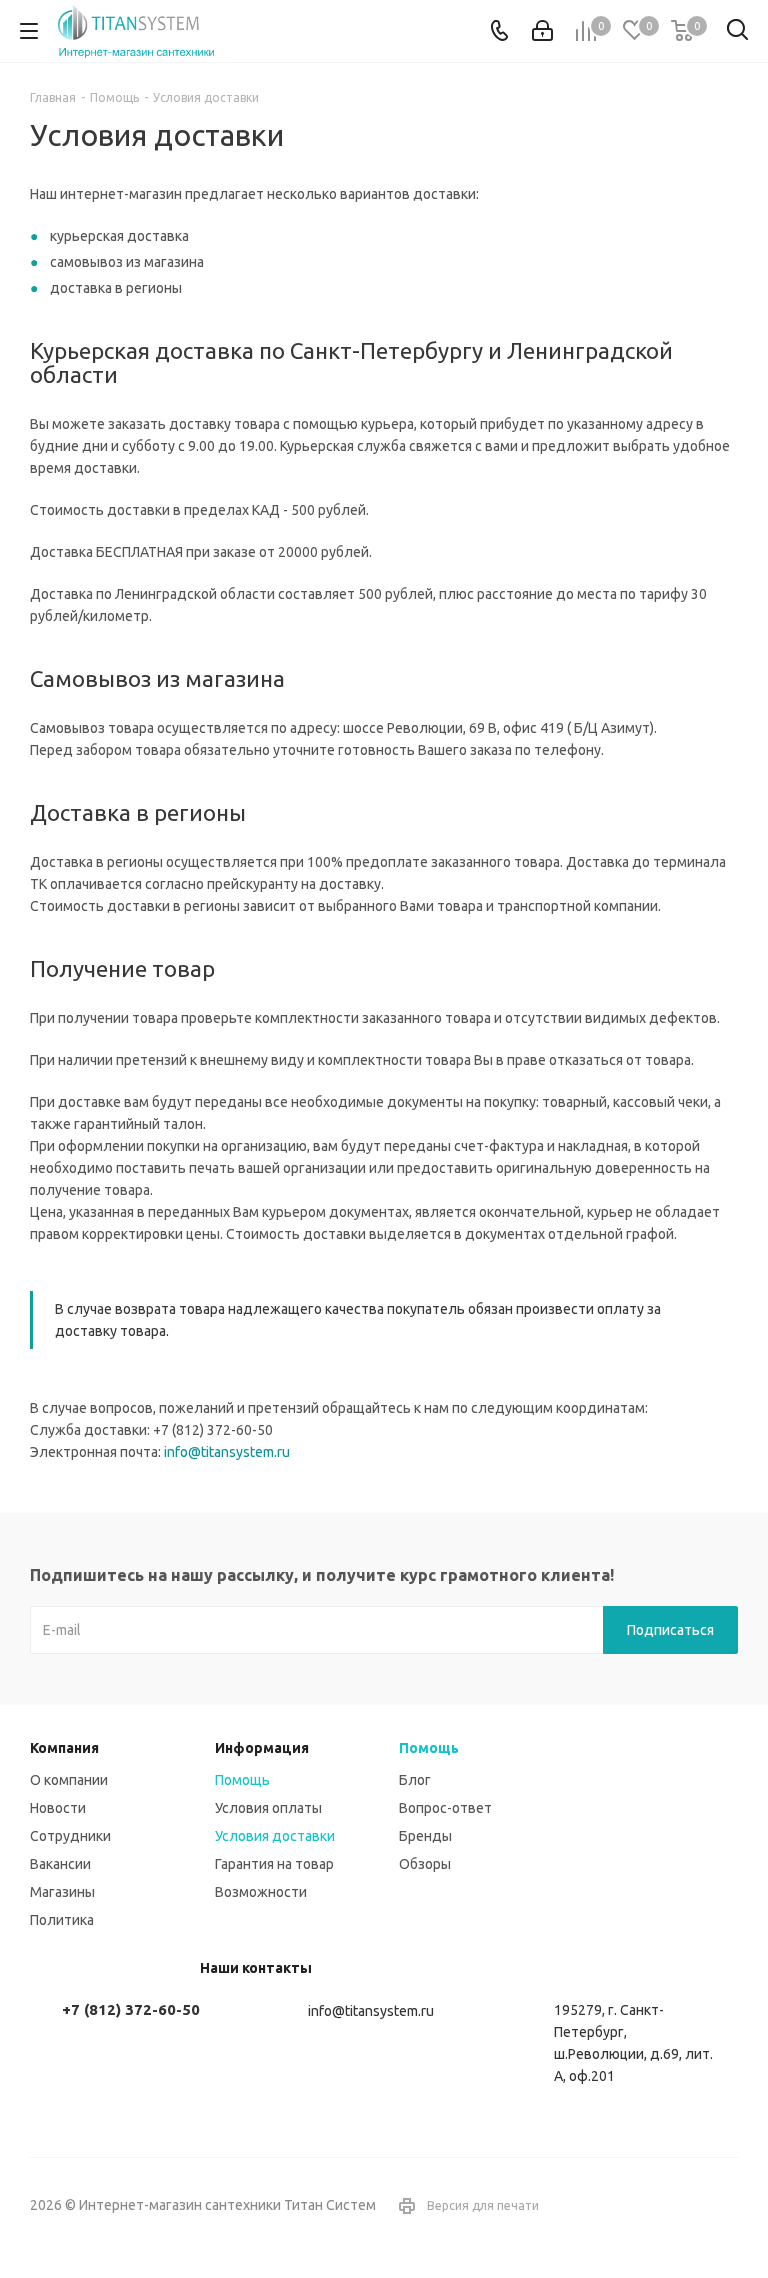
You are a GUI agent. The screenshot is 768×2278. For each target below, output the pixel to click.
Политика (62, 1920)
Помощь (242, 1780)
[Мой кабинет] (542, 31)
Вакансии (60, 1864)
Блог (415, 1780)
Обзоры (425, 1864)
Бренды (425, 1836)
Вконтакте (673, 2207)
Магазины (62, 1892)
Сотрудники (70, 1836)
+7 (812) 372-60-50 (131, 2009)
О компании (69, 1780)
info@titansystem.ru (227, 1452)
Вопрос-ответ (445, 1808)
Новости (58, 1808)
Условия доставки (275, 1836)
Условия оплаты (268, 1808)
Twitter (723, 2207)
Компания (64, 1748)
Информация (262, 1748)
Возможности (261, 1892)
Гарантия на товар (274, 1864)
